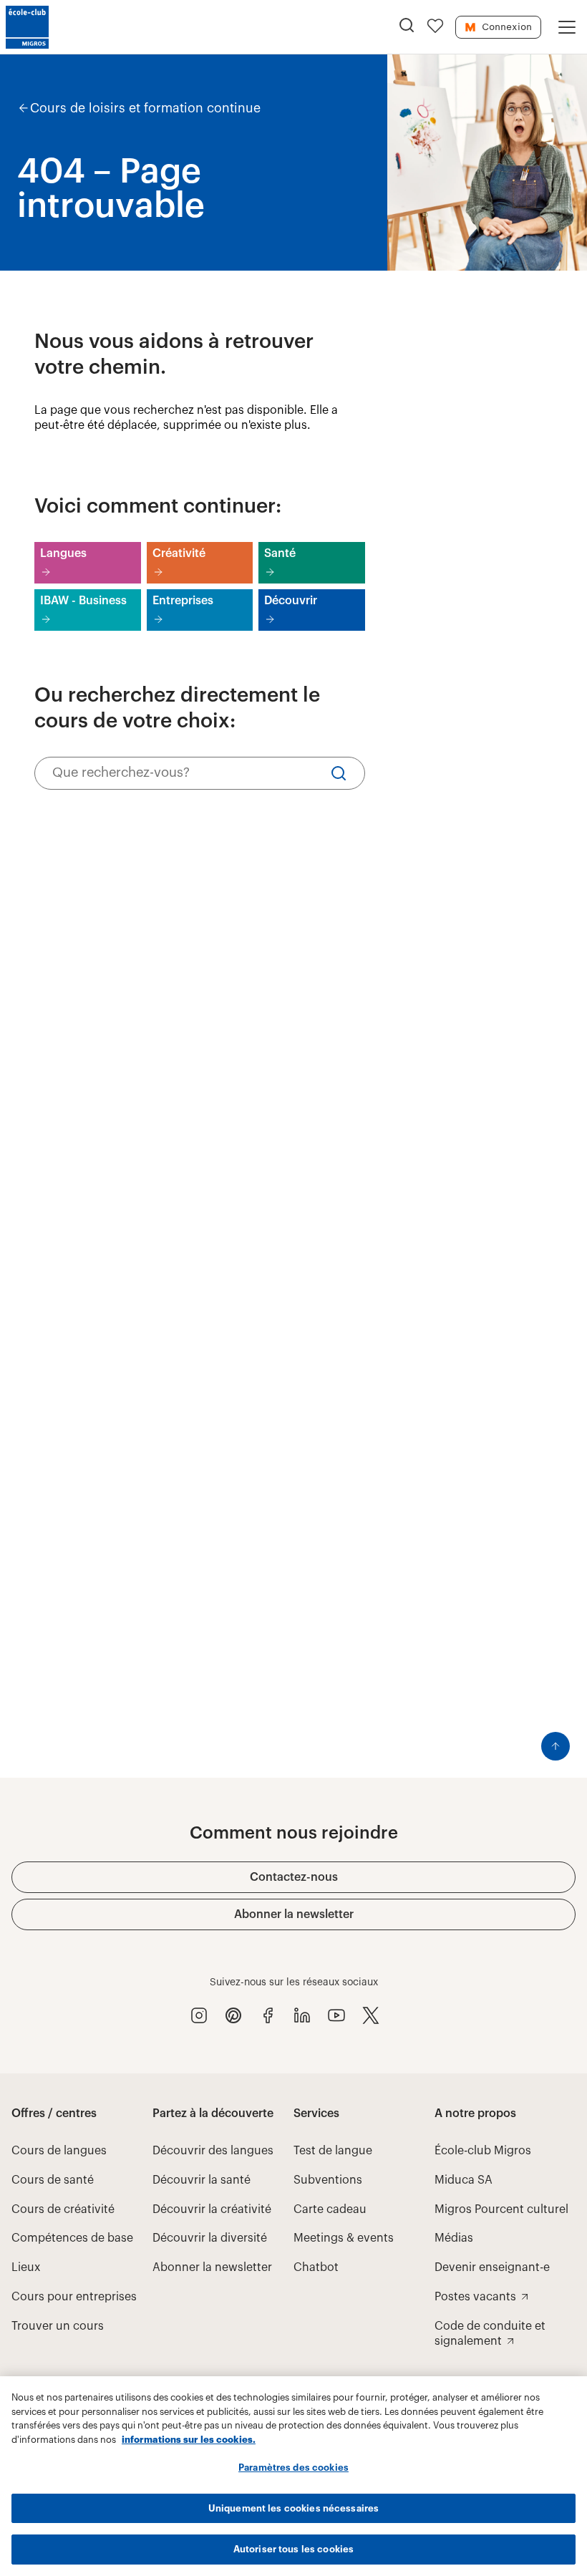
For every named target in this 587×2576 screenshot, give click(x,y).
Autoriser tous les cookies (293, 2549)
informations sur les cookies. (189, 2440)
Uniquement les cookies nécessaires (293, 2508)
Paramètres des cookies (293, 2468)
